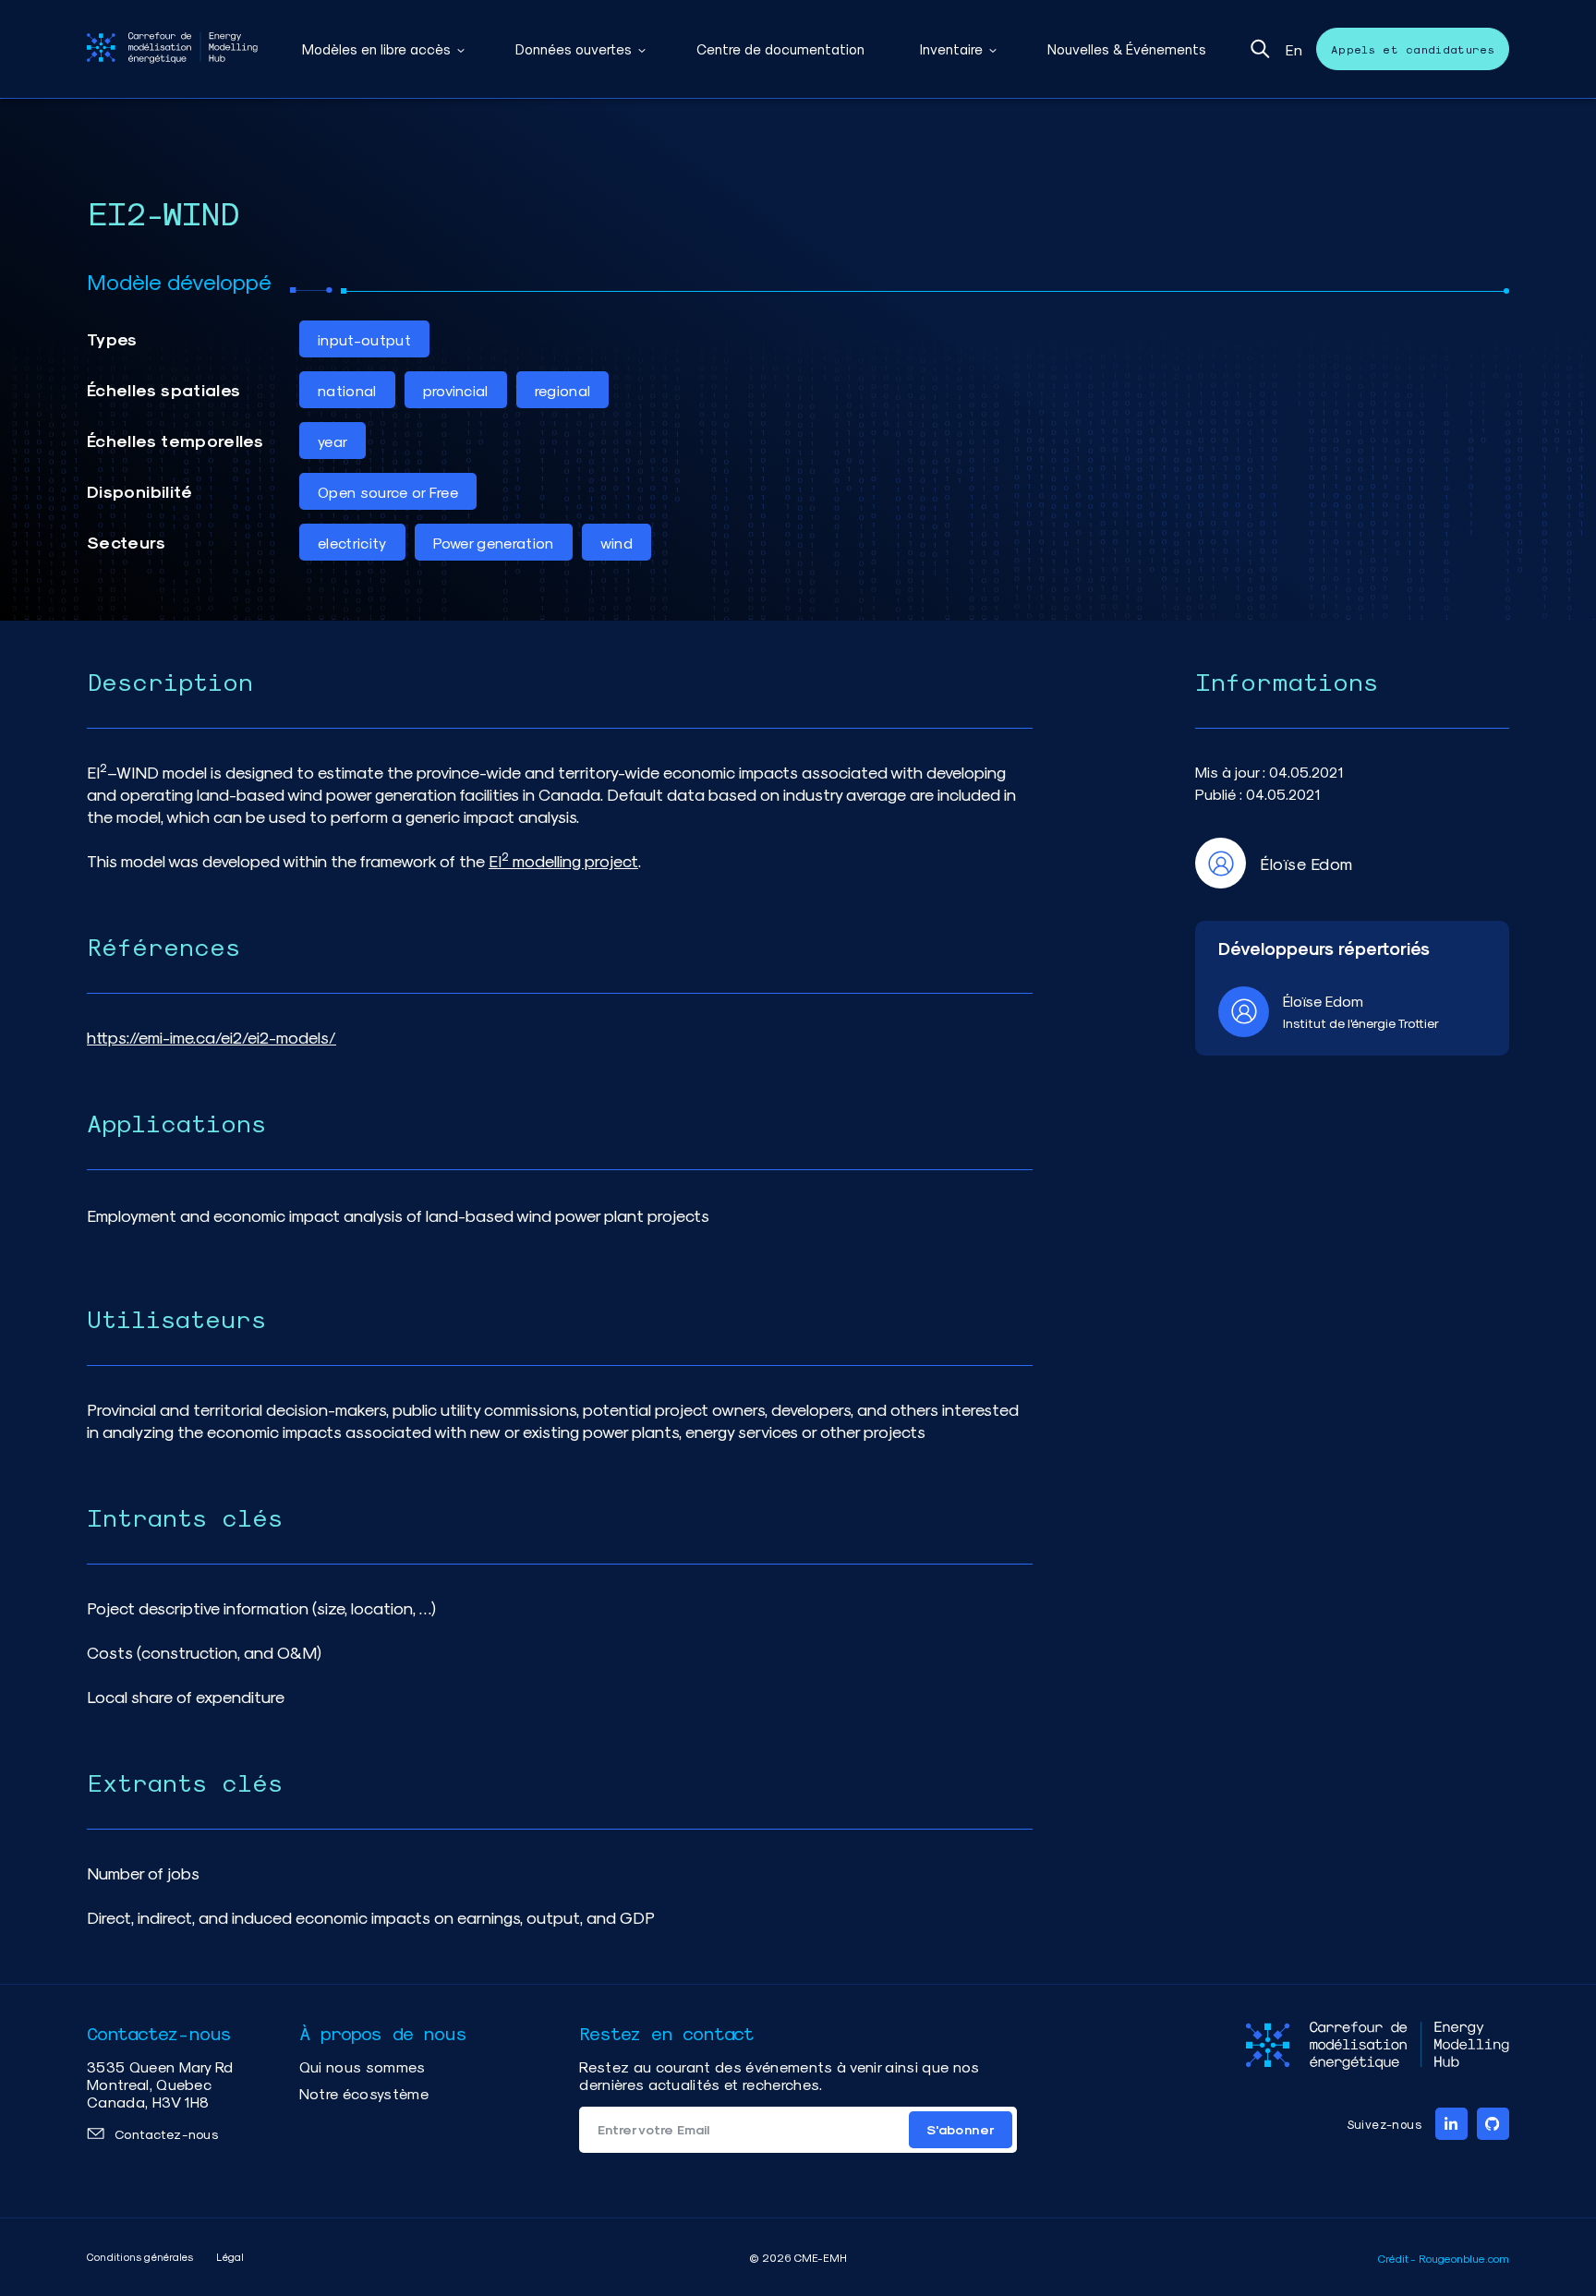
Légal (230, 2257)
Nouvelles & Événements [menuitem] (1127, 49)
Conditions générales (140, 2257)
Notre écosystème (364, 2093)
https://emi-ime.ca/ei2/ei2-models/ (212, 1037)
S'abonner (961, 2129)
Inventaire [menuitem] (951, 49)
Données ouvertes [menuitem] (574, 49)
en (1294, 49)
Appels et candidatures (1413, 49)
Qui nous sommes (363, 2066)
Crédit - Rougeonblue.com (1444, 2258)
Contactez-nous (166, 2134)
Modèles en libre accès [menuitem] (376, 49)
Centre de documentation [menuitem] (780, 49)
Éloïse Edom (1323, 1001)
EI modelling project (563, 860)
